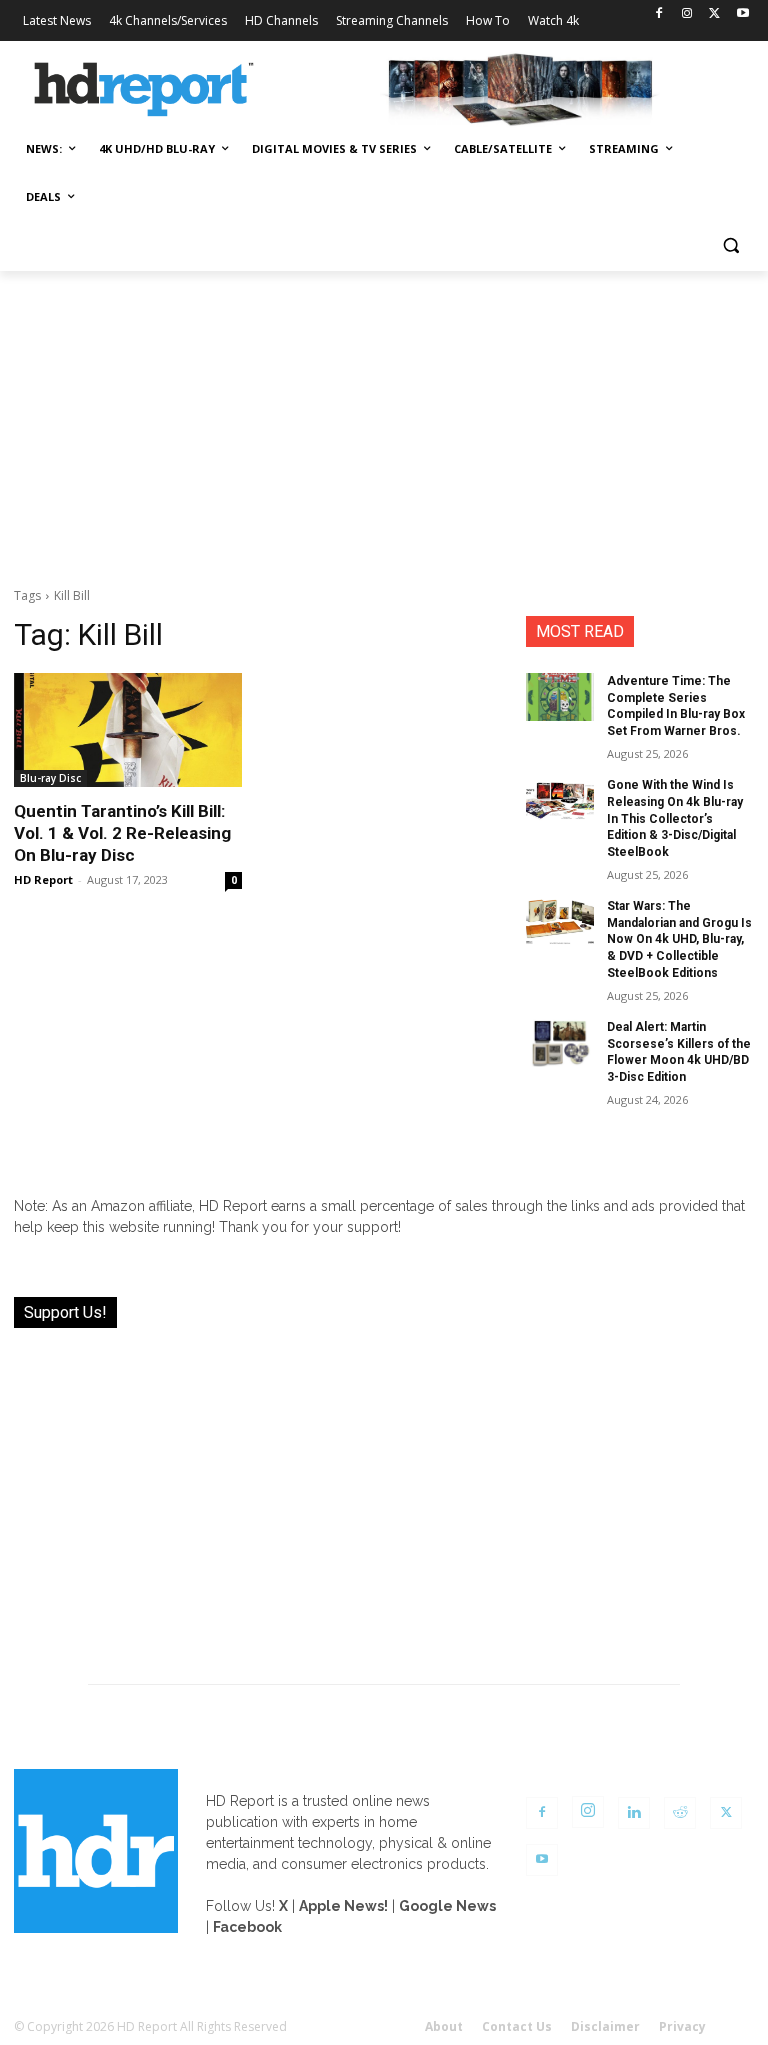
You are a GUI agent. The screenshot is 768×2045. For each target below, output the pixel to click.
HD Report (43, 879)
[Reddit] (680, 1813)
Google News (447, 1906)
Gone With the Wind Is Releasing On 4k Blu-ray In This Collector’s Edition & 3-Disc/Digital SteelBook (675, 818)
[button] (730, 245)
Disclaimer (605, 2026)
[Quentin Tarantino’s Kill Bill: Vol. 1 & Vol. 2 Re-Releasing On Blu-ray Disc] (128, 730)
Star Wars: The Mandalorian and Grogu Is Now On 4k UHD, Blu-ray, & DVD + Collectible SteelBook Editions (679, 939)
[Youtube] (742, 14)
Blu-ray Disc (50, 778)
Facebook (247, 1927)
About (444, 2026)
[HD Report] (144, 90)
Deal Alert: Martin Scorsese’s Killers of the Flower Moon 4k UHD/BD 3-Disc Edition (679, 1052)
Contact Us (517, 2026)
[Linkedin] (634, 1813)
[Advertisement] (384, 421)
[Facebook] (659, 14)
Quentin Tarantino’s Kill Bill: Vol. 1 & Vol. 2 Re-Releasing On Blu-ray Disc (122, 833)
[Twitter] (714, 14)
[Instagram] (687, 14)
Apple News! (343, 1906)
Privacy (682, 2026)
